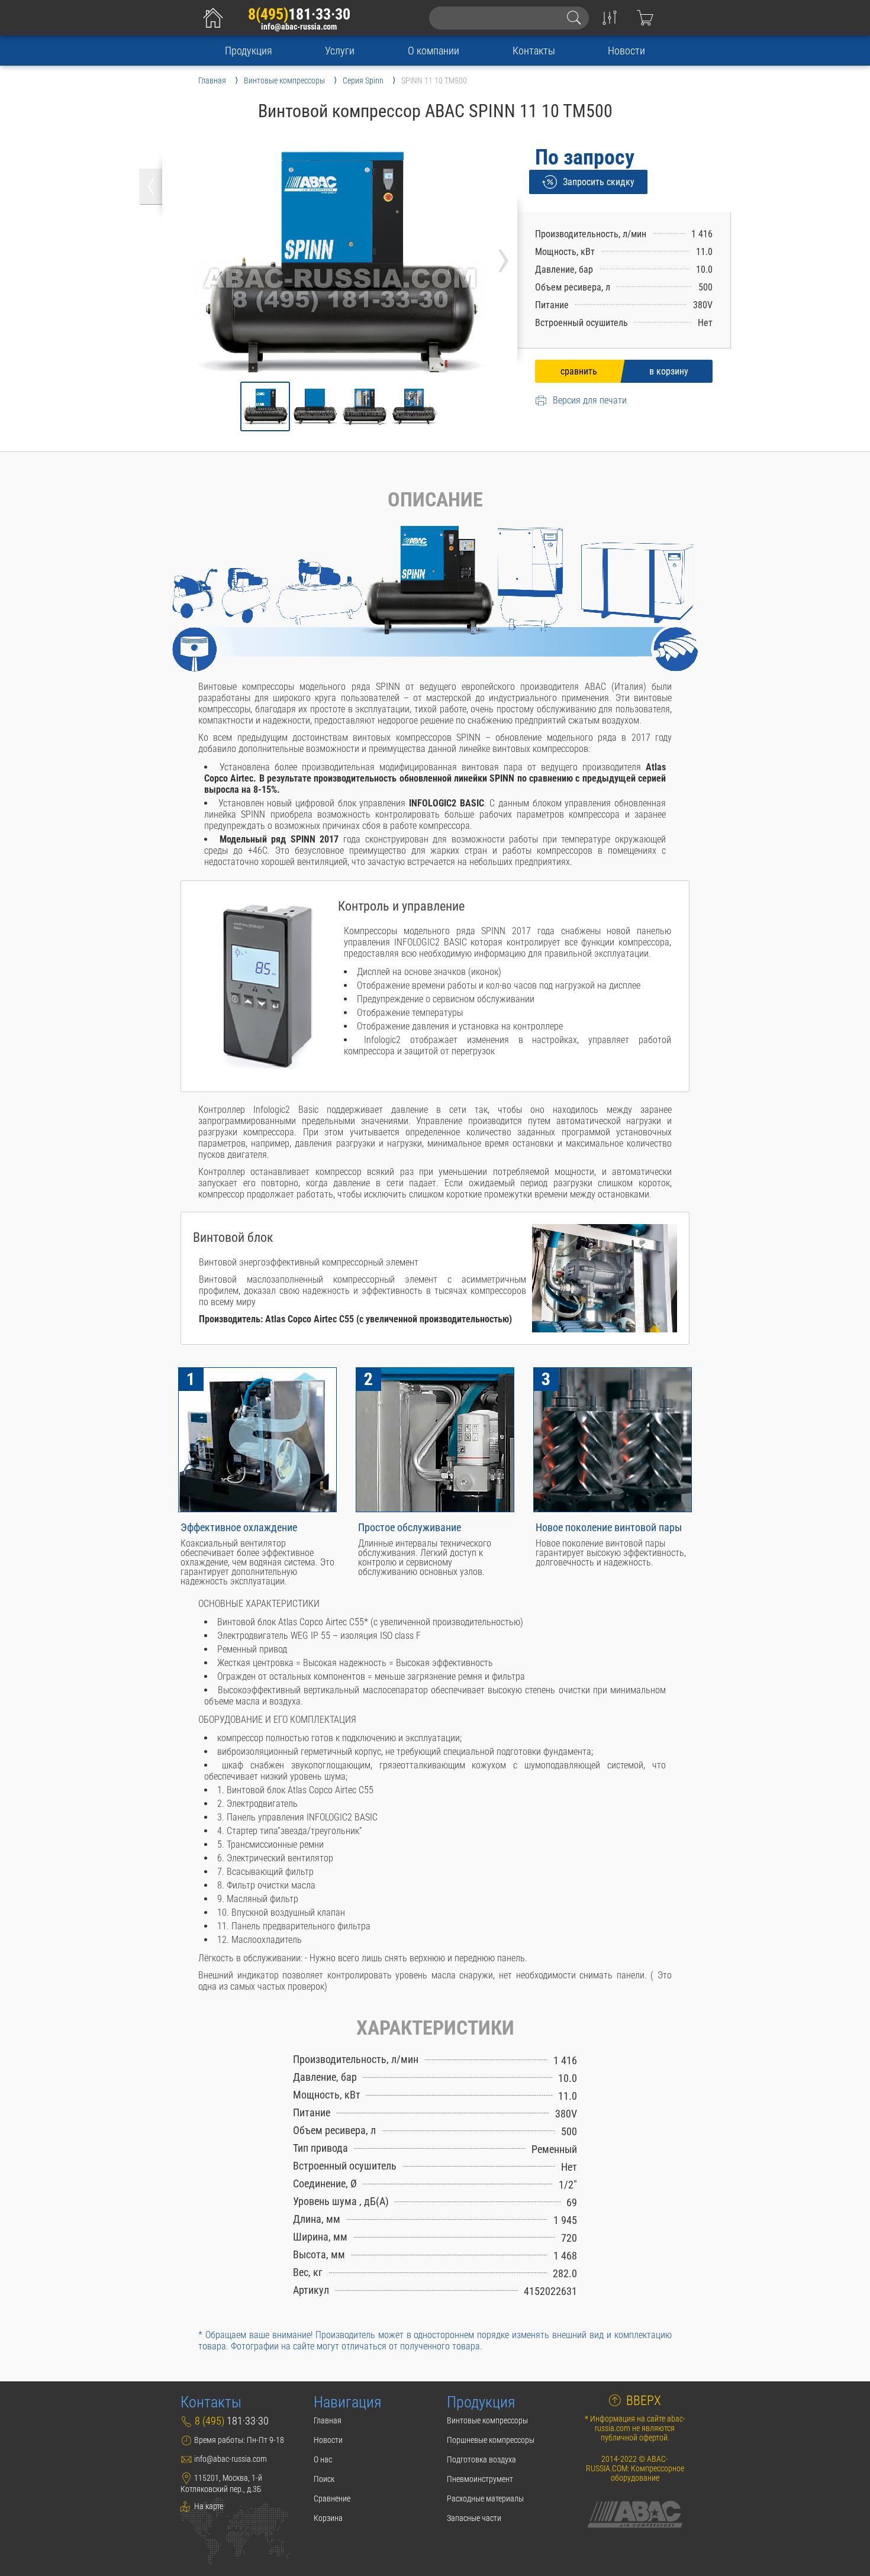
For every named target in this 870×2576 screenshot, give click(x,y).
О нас (323, 2459)
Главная (328, 2420)
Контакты (534, 51)
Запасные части (474, 2518)
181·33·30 (299, 14)
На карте (208, 2506)
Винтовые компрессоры (487, 2420)
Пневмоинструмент (480, 2479)
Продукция (249, 51)
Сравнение (332, 2498)
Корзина (328, 2518)
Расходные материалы (485, 2498)
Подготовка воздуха (481, 2459)
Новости (626, 51)
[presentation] (503, 256)
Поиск (324, 2479)
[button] (265, 406)
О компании (434, 51)
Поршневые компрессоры (491, 2440)
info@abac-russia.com (299, 27)
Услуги (340, 51)
